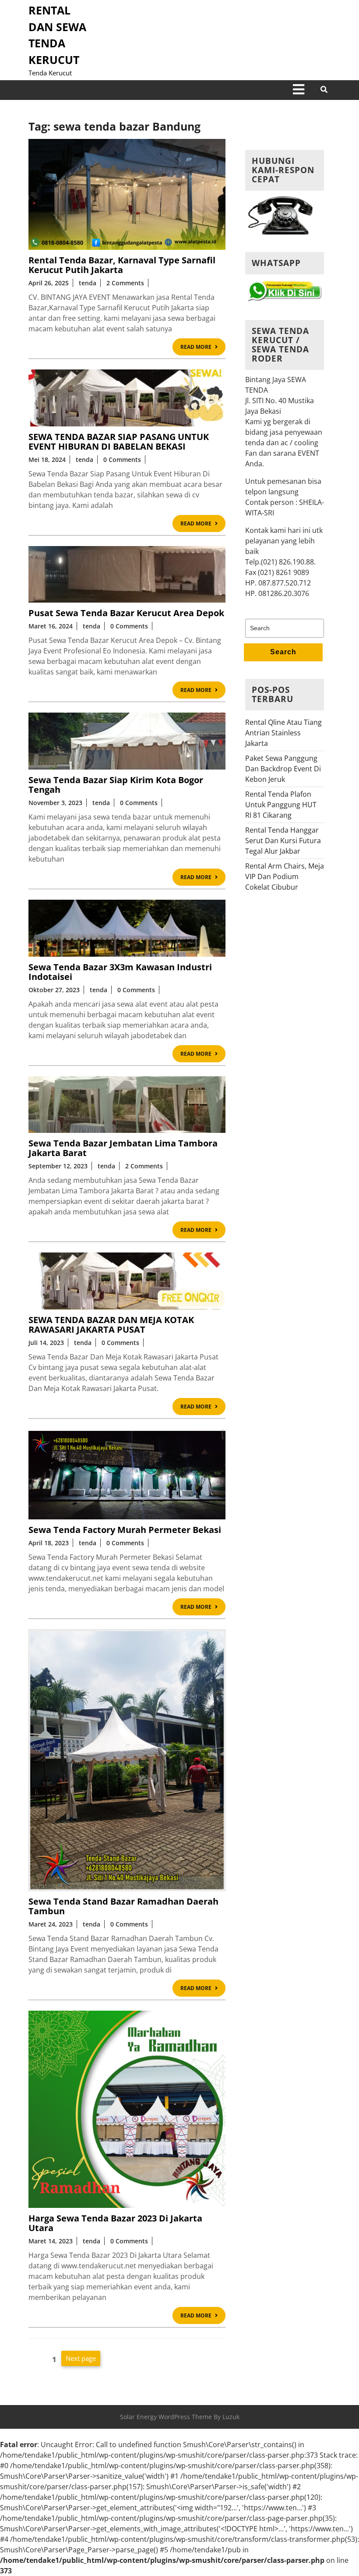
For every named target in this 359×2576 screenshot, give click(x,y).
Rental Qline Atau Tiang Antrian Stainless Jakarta (283, 733)
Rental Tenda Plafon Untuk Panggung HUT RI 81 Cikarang (281, 805)
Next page (81, 2358)
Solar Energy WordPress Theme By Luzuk (180, 2417)
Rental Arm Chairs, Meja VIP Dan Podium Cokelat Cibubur (285, 876)
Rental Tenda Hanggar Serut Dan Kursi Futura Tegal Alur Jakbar (283, 841)
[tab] (299, 90)
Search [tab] (283, 652)
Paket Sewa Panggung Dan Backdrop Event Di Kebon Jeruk (283, 769)
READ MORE (203, 348)
